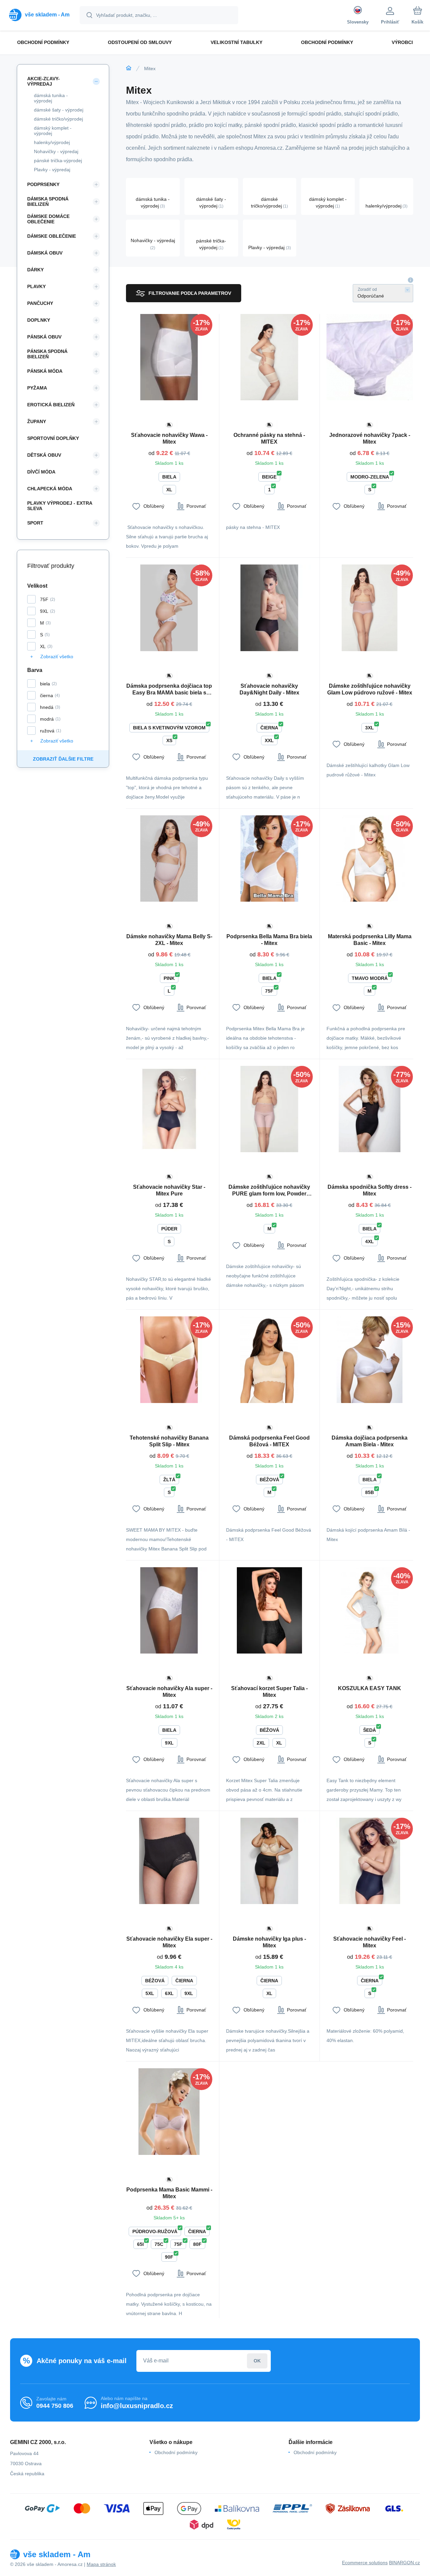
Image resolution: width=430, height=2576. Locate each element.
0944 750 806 (55, 2406)
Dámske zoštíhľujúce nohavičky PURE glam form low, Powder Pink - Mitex (269, 1191)
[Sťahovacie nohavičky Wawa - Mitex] (169, 357)
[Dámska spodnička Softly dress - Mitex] (370, 1109)
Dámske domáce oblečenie (48, 219)
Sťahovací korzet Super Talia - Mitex (269, 1692)
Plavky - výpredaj (52, 170)
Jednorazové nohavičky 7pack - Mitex (370, 438)
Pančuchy (40, 303)
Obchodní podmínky (176, 2452)
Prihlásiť (257, 2361)
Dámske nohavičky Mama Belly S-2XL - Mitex (169, 940)
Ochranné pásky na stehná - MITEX (269, 438)
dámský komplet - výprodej (53, 131)
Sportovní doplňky (53, 438)
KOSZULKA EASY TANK (370, 1688)
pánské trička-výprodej (58, 161)
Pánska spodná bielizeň (47, 354)
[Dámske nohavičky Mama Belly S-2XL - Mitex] (169, 858)
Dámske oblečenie (52, 236)
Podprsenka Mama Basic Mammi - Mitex (169, 2193)
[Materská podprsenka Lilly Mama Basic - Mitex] (370, 858)
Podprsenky (43, 184)
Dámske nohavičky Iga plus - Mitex (269, 1942)
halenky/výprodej (52, 142)
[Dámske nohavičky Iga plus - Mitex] (269, 1861)
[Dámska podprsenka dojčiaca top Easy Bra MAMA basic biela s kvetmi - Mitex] (169, 608)
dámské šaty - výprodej (59, 110)
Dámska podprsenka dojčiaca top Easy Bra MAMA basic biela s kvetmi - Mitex (169, 690)
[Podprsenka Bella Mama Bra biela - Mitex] (269, 858)
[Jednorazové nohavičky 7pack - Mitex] (370, 357)
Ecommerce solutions (365, 2563)
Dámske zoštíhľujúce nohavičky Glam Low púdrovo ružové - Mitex (370, 689)
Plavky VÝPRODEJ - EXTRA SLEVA (60, 506)
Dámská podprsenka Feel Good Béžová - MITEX (269, 1441)
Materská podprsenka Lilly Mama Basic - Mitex (370, 940)
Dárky (35, 270)
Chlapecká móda (50, 489)
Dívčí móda (41, 472)
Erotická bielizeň (51, 405)
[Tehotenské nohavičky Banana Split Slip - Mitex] (169, 1360)
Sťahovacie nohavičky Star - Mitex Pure (169, 1190)
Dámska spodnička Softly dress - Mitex (370, 1190)
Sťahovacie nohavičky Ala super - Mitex (169, 1692)
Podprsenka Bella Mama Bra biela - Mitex (269, 940)
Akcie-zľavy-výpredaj (44, 81)
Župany (37, 421)
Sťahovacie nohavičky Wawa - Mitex (169, 438)
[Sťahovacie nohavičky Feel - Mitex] (370, 1861)
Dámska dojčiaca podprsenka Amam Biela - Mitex (370, 1441)
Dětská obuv (44, 455)
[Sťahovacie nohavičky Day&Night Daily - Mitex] (269, 608)
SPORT (35, 523)
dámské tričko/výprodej (58, 119)
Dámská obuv (45, 253)
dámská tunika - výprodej (51, 98)
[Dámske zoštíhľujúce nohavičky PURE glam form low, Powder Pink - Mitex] (269, 1109)
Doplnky (39, 320)
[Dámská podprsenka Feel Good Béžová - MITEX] (269, 1360)
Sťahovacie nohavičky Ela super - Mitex (169, 1942)
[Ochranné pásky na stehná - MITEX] (269, 357)
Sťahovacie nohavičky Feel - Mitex (370, 1942)
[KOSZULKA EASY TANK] (370, 1610)
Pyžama (37, 388)
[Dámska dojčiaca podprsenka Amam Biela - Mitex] (370, 1360)
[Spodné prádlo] (129, 68)
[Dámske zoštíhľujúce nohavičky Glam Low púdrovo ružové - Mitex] (370, 608)
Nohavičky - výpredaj (56, 151)
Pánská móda (45, 371)
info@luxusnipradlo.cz (137, 2406)
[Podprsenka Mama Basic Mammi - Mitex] (169, 2111)
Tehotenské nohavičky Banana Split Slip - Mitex (169, 1441)
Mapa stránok (101, 2564)
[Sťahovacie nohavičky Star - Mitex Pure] (169, 1109)
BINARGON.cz (404, 2563)
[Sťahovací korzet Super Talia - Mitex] (269, 1610)
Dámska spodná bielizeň (48, 201)
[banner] (39, 15)
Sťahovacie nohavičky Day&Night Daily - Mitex (269, 689)
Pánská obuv (44, 337)
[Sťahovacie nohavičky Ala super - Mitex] (169, 1610)
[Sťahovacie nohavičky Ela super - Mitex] (169, 1861)
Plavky (36, 286)
